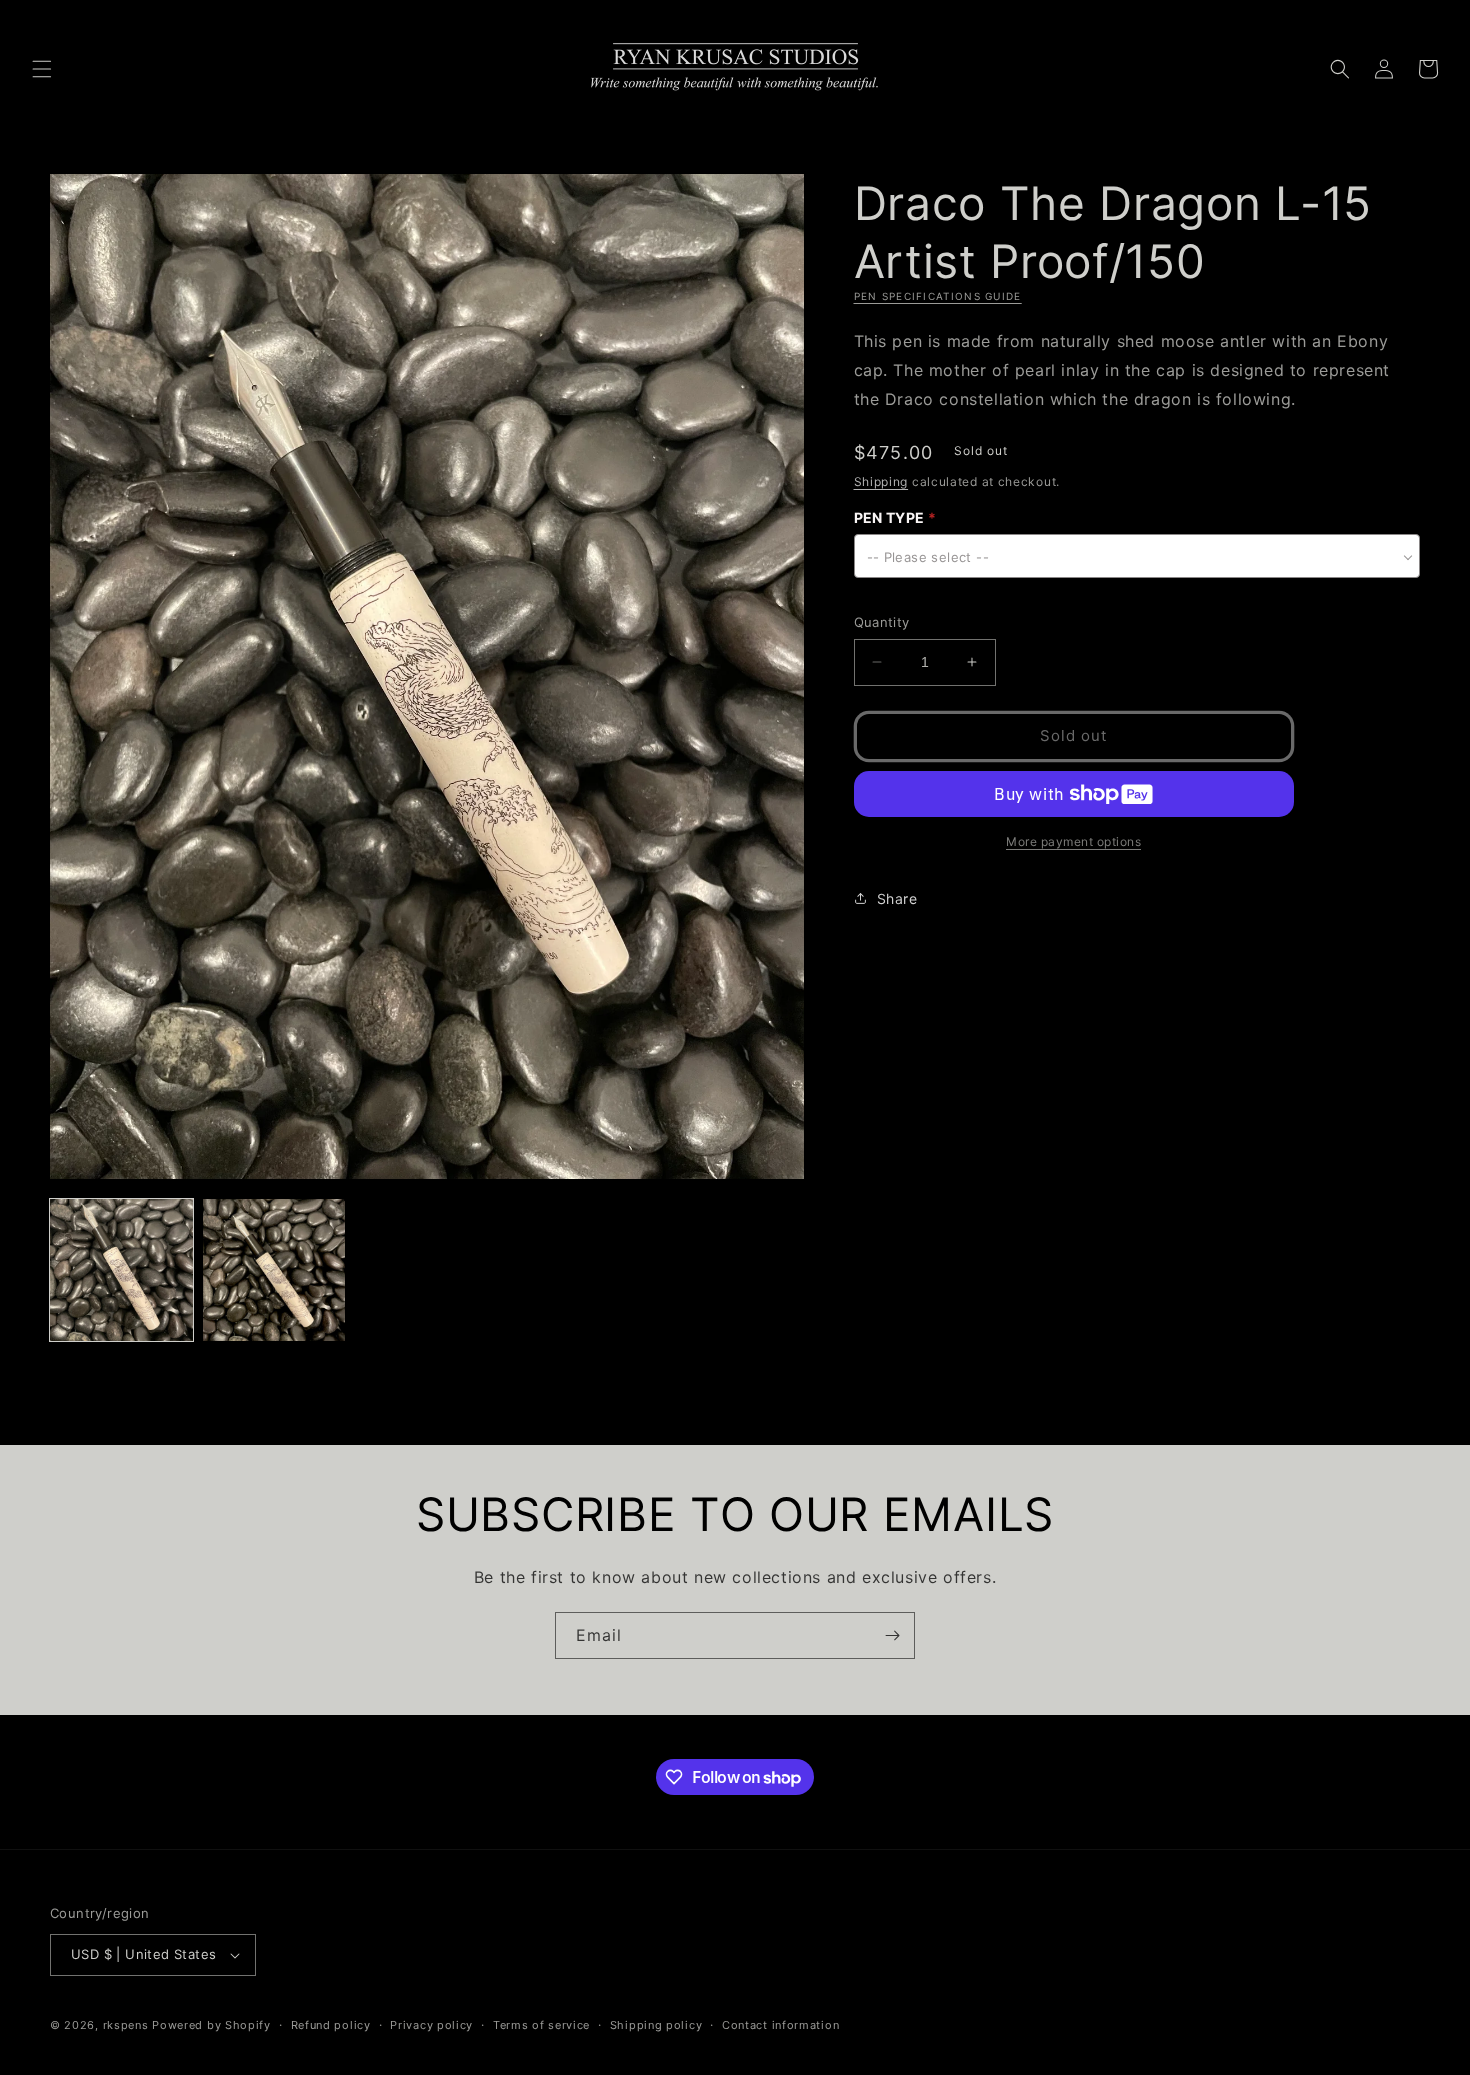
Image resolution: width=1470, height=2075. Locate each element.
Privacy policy (431, 2025)
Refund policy (331, 2025)
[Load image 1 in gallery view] (121, 1270)
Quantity (882, 622)
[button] (42, 69)
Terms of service (541, 2025)
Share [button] (897, 898)
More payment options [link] (1073, 841)
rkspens (126, 2025)
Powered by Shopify (211, 2025)
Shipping (881, 480)
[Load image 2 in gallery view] (274, 1270)
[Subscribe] (892, 1635)
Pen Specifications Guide (938, 296)
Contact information (780, 2025)
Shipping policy (656, 2025)
